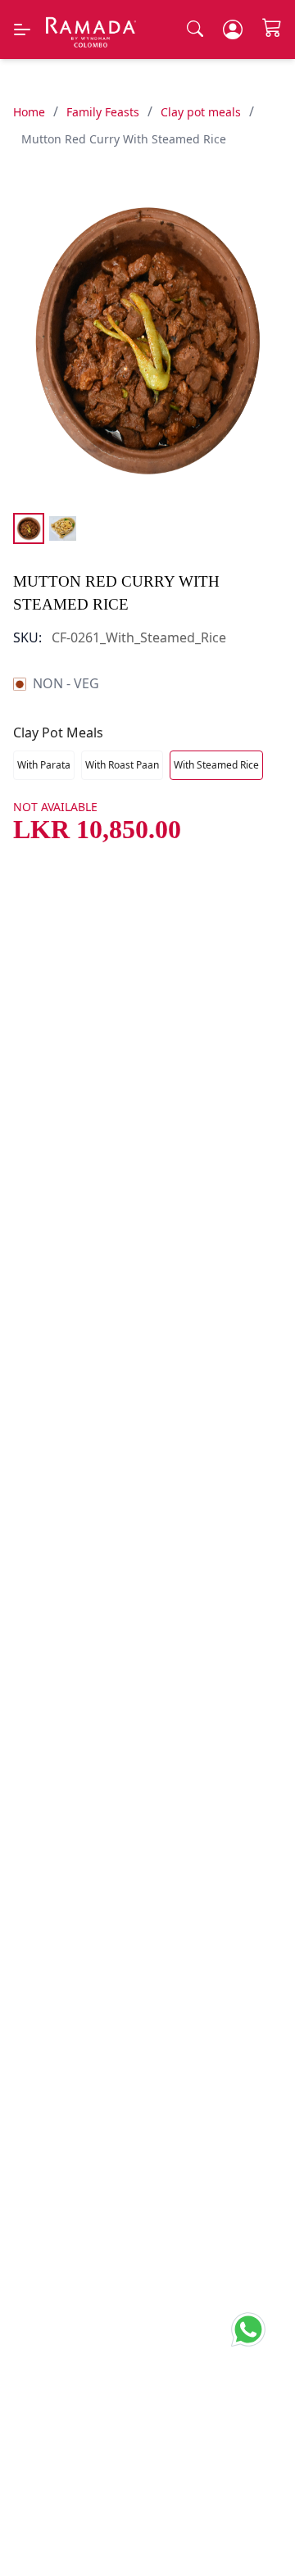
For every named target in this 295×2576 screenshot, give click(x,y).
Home (29, 112)
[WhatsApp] (253, 2326)
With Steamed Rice (216, 765)
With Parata (44, 765)
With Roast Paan (122, 765)
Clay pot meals (201, 112)
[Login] (233, 29)
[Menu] (22, 29)
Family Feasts (103, 112)
